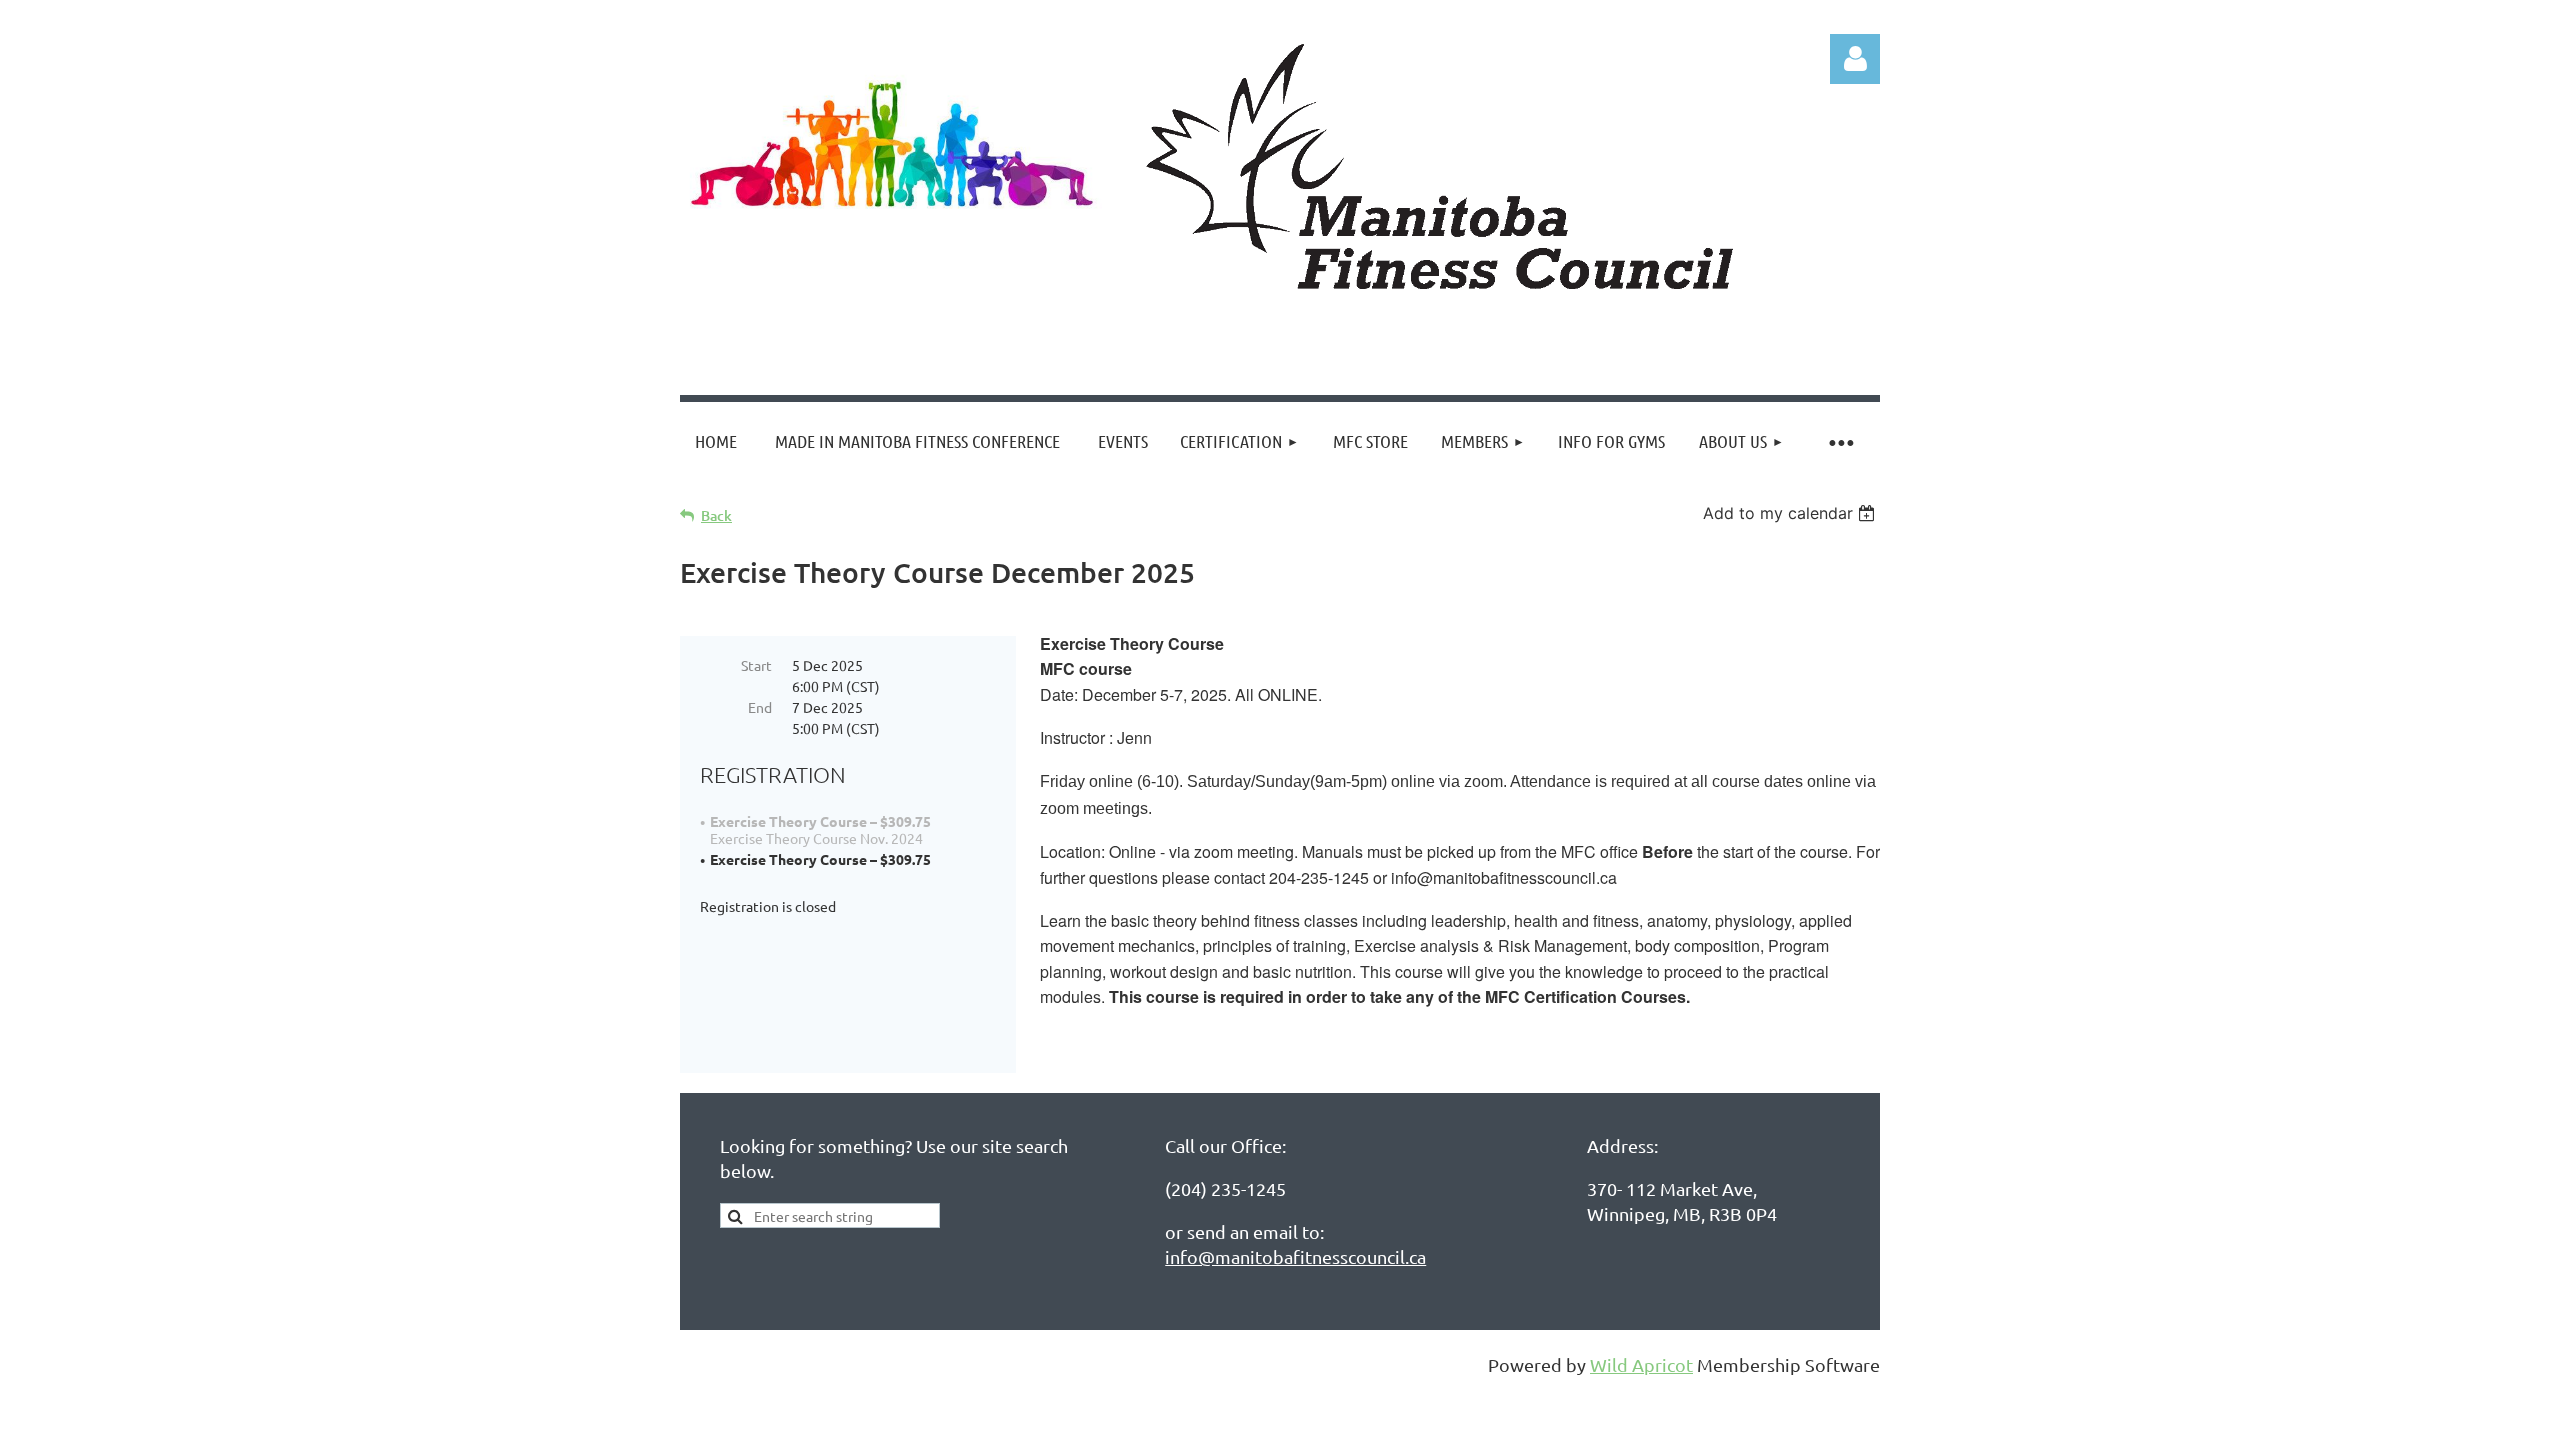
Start (756, 665)
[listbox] (1791, 513)
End (760, 707)
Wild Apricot (1641, 1364)
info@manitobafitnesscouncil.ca (1295, 1256)
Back (716, 515)
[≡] (1840, 441)
